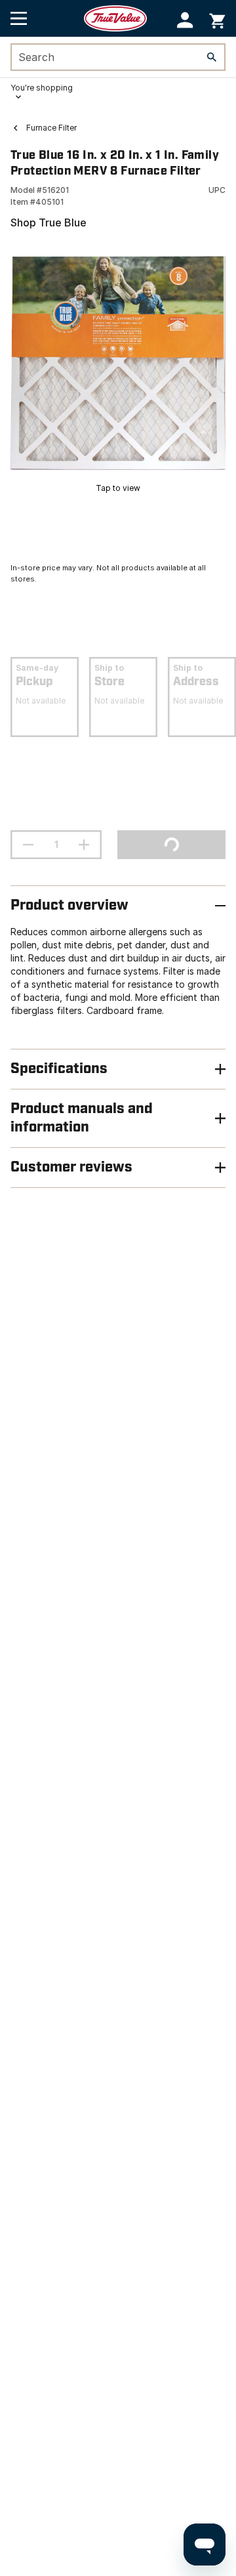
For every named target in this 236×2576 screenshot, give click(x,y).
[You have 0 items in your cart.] (217, 19)
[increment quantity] (84, 845)
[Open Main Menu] (19, 18)
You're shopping (42, 88)
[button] (185, 20)
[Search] (212, 57)
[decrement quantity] (28, 845)
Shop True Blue (49, 222)
